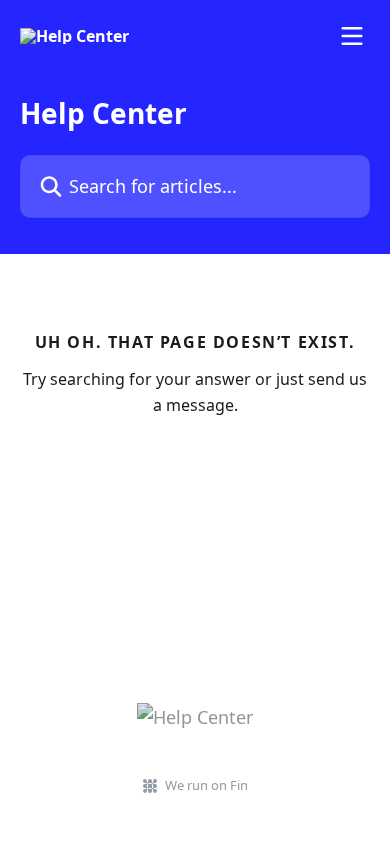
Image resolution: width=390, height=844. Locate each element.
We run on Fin (206, 785)
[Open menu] (352, 36)
